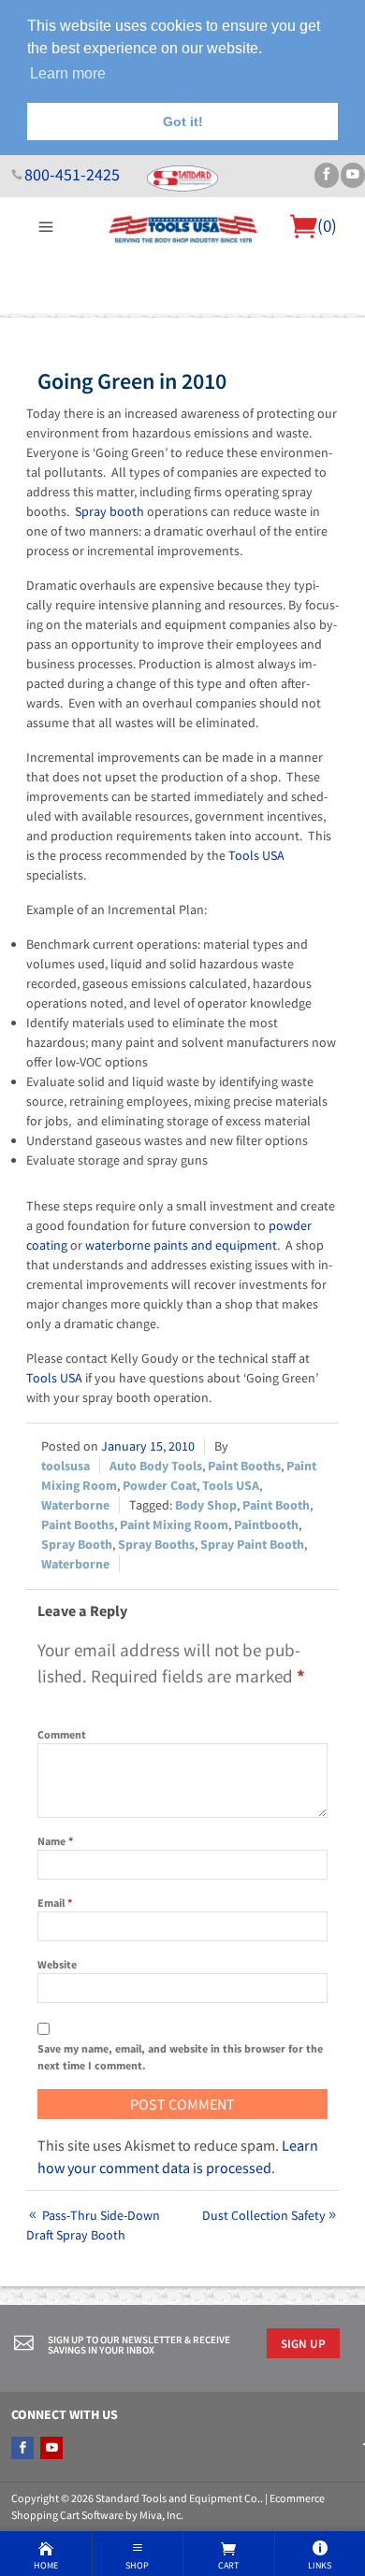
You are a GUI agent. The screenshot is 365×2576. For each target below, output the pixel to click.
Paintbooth (266, 1524)
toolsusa (66, 1466)
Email (55, 1903)
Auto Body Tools (156, 1466)
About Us (41, 324)
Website (57, 1964)
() (327, 225)
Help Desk (106, 324)
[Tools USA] (183, 227)
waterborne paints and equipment (181, 1245)
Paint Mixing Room (174, 1524)
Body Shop (206, 1505)
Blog (339, 324)
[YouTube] (353, 175)
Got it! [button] (183, 122)
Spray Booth (77, 1544)
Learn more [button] (68, 73)
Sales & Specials (194, 324)
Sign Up (303, 2343)
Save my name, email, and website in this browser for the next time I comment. (180, 2057)
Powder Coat (160, 1485)
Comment (62, 1734)
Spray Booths (156, 1544)
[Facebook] (327, 175)
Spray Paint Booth (252, 1544)
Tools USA (256, 855)
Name (55, 1841)
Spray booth (109, 511)
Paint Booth (276, 1505)
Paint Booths (244, 1466)
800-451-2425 (72, 175)
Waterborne (75, 1505)
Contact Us (285, 324)
